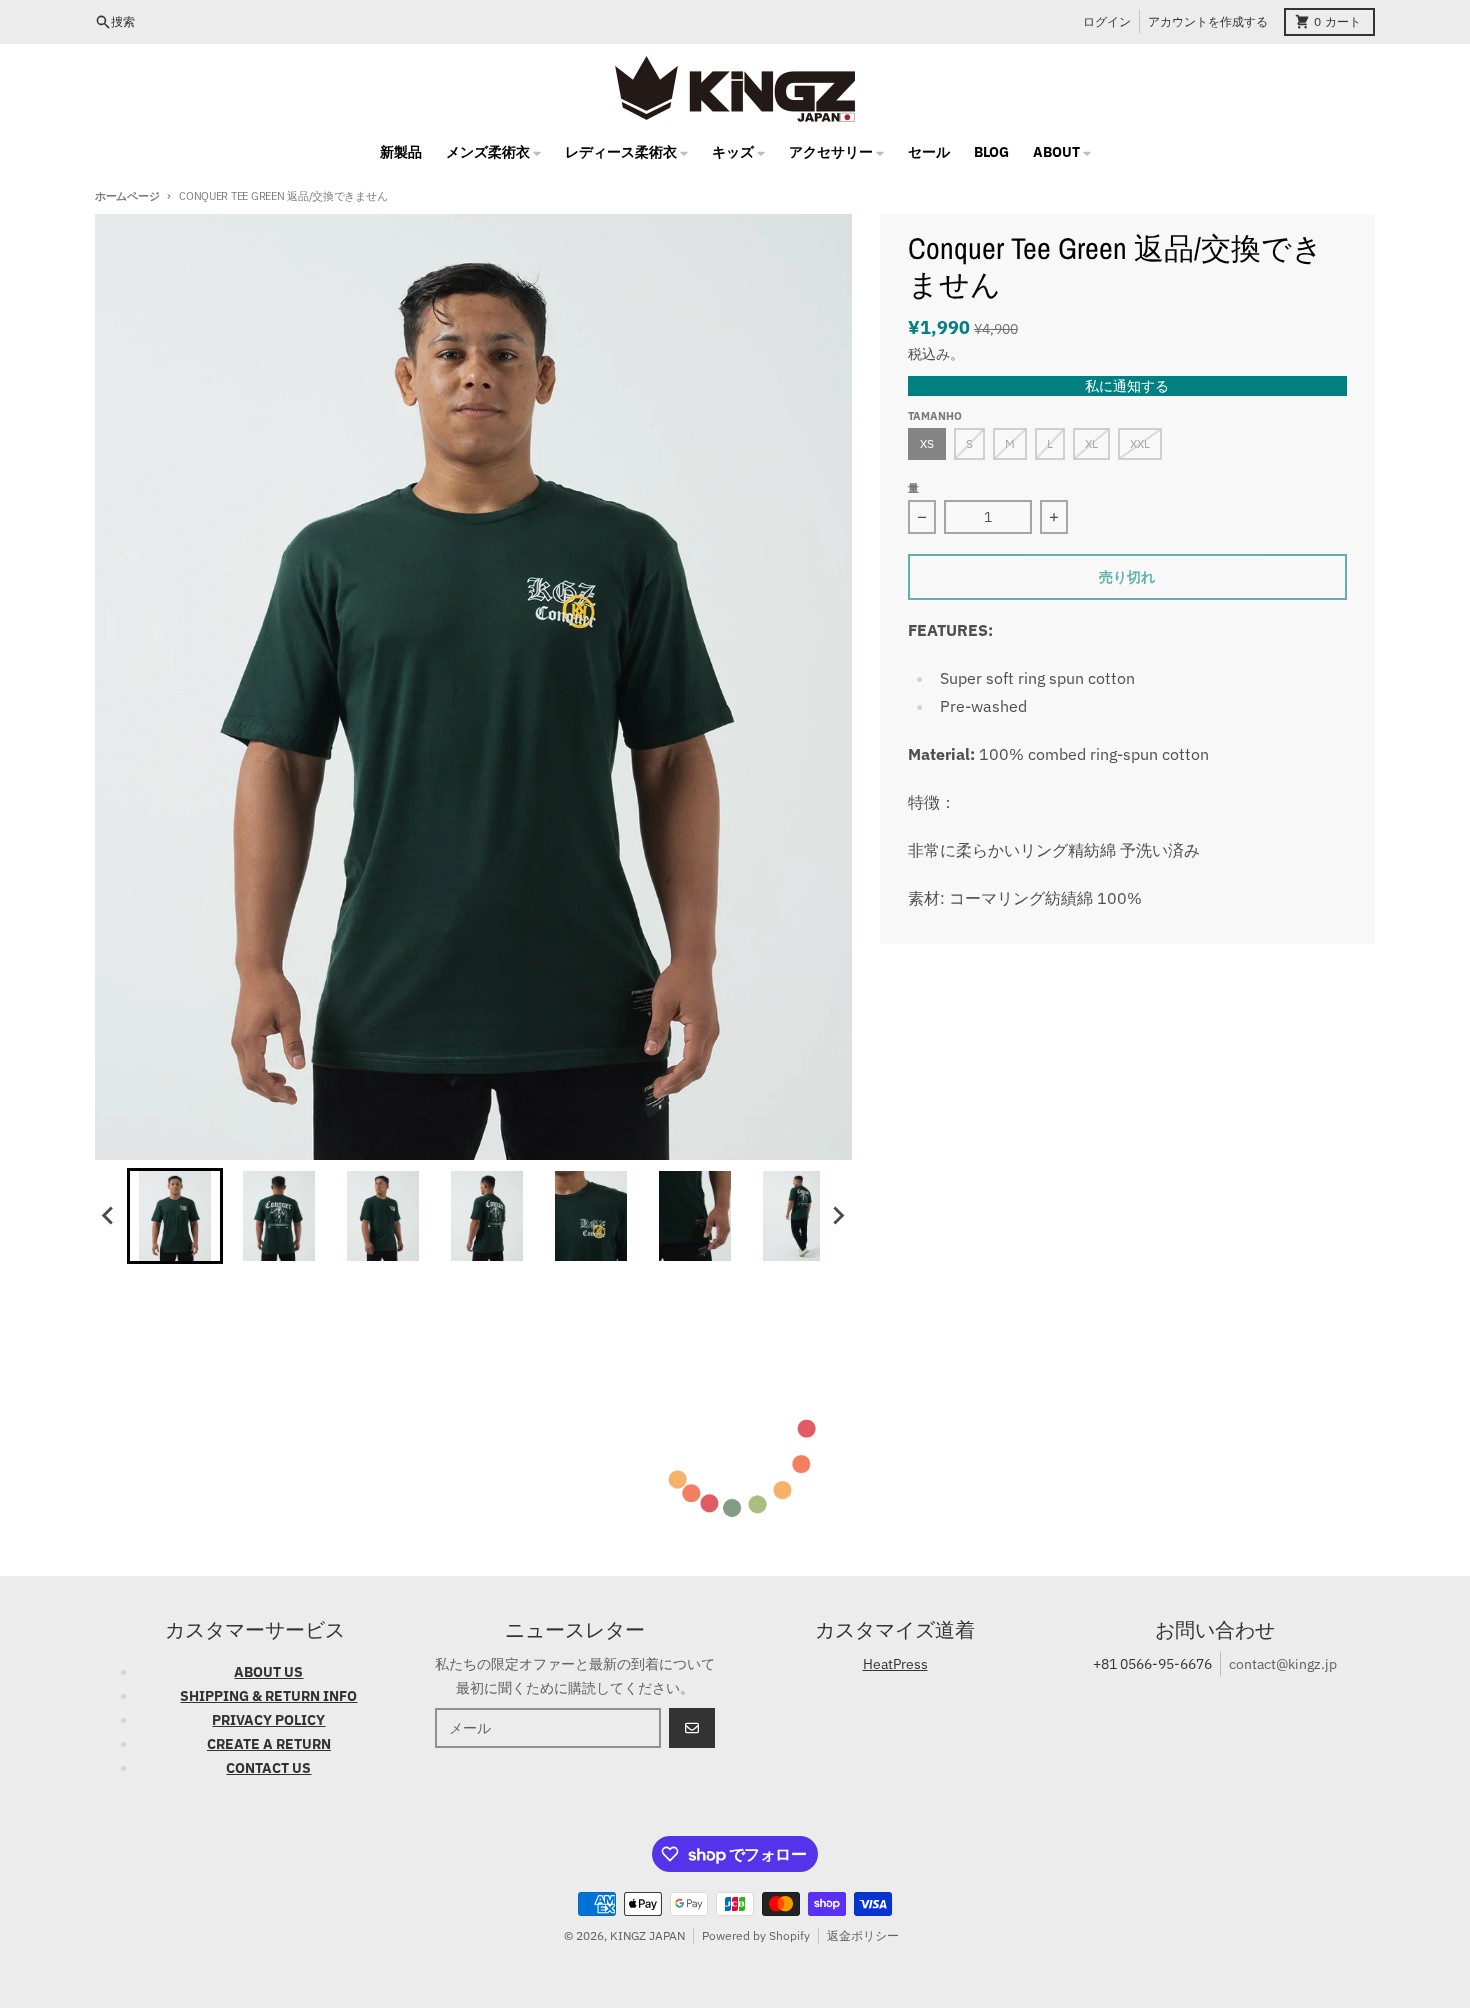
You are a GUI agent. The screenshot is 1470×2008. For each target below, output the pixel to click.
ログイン (1107, 21)
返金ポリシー (863, 1935)
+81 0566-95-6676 (1152, 1664)
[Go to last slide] (109, 1216)
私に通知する (1127, 386)
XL (1091, 443)
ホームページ (127, 196)
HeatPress (895, 1664)
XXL (1140, 443)
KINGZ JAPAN (647, 1935)
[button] (175, 1216)
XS (927, 443)
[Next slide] (838, 1216)
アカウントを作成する (1208, 21)
